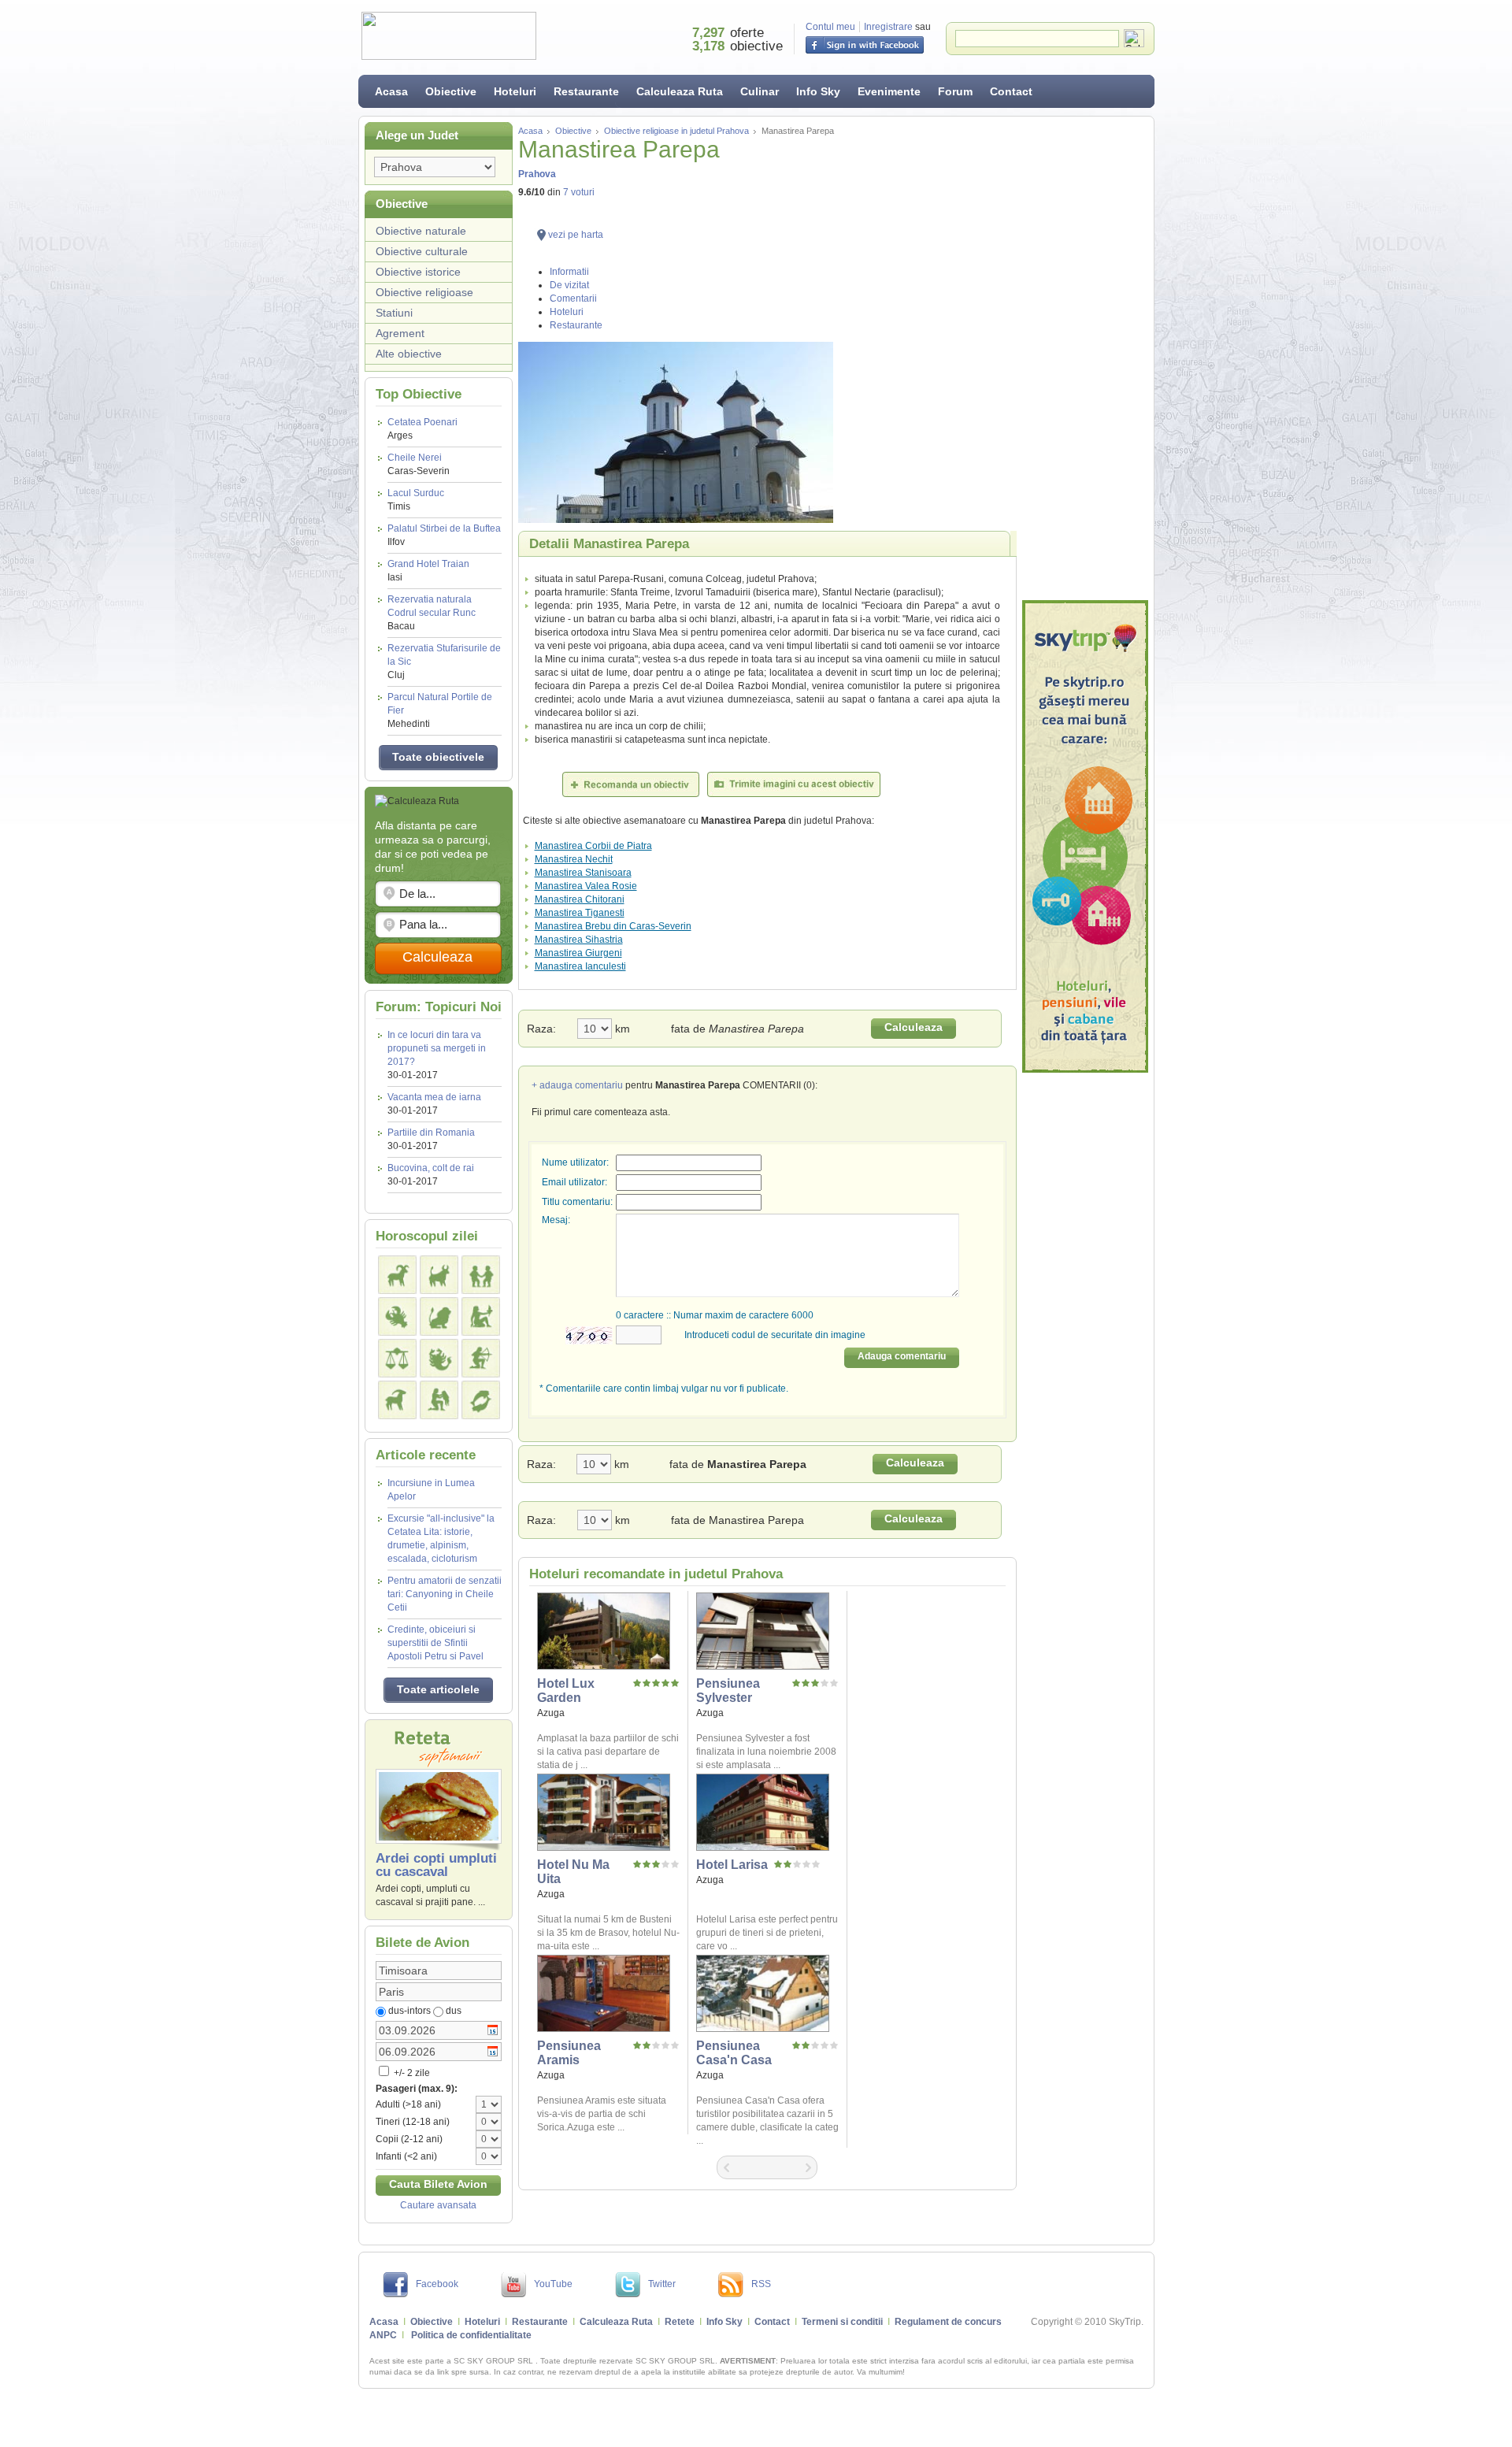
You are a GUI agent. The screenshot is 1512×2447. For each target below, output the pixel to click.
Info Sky (818, 91)
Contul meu (830, 27)
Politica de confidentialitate (471, 2335)
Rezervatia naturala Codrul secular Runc (432, 613)
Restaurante (586, 91)
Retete (680, 2322)
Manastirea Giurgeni (578, 953)
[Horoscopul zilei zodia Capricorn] (397, 1400)
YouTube (553, 2284)
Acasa (391, 91)
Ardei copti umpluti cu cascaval (436, 1865)
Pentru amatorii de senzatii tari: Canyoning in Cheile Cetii (445, 1594)
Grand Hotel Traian (428, 571)
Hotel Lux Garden (566, 1691)
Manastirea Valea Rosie (586, 886)
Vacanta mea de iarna (434, 1097)
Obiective (451, 91)
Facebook (437, 2284)
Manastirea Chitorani (580, 899)
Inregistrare (888, 27)
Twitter (662, 2284)
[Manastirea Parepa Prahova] (767, 432)
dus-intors (409, 2011)
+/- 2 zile (411, 2073)
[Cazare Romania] (1085, 836)
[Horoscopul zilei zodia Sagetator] (481, 1358)
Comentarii (573, 298)
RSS (761, 2284)
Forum (955, 91)
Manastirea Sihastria (579, 940)
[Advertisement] (1085, 358)
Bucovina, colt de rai (431, 1168)
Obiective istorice (418, 272)
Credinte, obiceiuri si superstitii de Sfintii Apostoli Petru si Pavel (435, 1643)
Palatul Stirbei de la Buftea (444, 535)
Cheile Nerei (419, 464)
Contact (1011, 91)
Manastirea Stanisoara (583, 873)
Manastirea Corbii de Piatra (593, 846)
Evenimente (889, 91)
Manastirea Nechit (574, 859)
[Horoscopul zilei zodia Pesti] (481, 1400)
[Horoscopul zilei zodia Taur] (439, 1275)
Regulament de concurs (948, 2322)
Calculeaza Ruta (680, 91)
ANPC (383, 2335)
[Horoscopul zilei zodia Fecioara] (481, 1316)
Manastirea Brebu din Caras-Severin (613, 926)
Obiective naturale (421, 231)
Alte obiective (409, 354)
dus (454, 2011)
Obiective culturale (422, 251)
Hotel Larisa (732, 1865)
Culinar (760, 91)
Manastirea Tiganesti (580, 913)
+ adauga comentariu (577, 1085)
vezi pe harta (576, 235)
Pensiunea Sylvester (728, 1691)
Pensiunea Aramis (569, 2053)
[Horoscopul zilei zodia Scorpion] (439, 1358)
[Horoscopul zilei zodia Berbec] (397, 1275)
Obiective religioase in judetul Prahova (676, 131)
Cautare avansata (438, 2205)
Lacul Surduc (416, 500)
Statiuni (394, 313)
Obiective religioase (424, 292)
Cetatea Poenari (422, 429)
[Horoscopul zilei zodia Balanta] (397, 1358)
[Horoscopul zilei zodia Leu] (439, 1316)
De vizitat (569, 285)
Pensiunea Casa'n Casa (734, 2053)
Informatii (569, 272)
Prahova (537, 174)
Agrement (400, 333)
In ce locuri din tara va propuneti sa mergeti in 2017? (437, 1048)
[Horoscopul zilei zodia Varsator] (439, 1400)
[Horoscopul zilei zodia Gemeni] (481, 1275)
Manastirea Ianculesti (580, 966)
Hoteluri (515, 91)
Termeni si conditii (842, 2322)
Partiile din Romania (431, 1133)
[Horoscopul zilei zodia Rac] (397, 1316)
